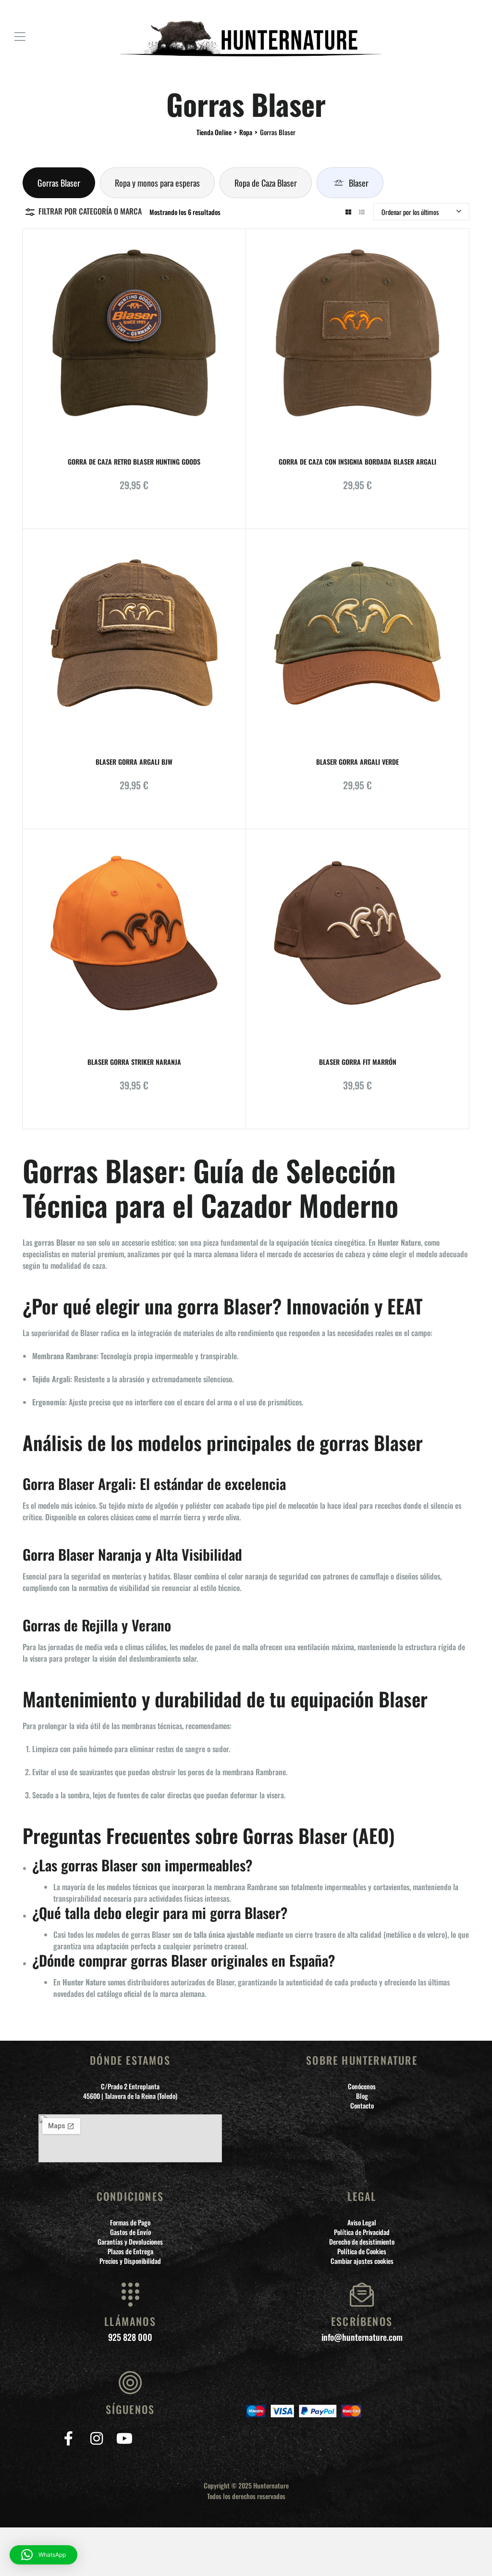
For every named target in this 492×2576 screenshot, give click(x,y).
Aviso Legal (362, 2222)
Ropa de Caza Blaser (266, 183)
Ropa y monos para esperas (157, 183)
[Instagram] (96, 2438)
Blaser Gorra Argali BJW (134, 762)
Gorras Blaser (59, 183)
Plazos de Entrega (130, 2251)
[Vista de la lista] (362, 212)
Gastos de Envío (130, 2232)
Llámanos (130, 2321)
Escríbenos (362, 2321)
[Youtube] (124, 2438)
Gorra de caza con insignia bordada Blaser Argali (357, 461)
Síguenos (130, 2409)
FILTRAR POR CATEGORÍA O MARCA (90, 211)
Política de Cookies (362, 2251)
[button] (43, 2555)
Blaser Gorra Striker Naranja (134, 1062)
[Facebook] (68, 2438)
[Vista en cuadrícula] (348, 212)
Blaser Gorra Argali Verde (357, 762)
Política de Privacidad (362, 2232)
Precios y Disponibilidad (130, 2261)
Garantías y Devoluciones (130, 2242)
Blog (362, 2096)
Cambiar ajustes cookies (362, 2261)
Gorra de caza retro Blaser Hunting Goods (134, 461)
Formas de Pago (130, 2222)
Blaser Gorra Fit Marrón (358, 1062)
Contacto (362, 2106)
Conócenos (362, 2086)
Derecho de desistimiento (362, 2242)
